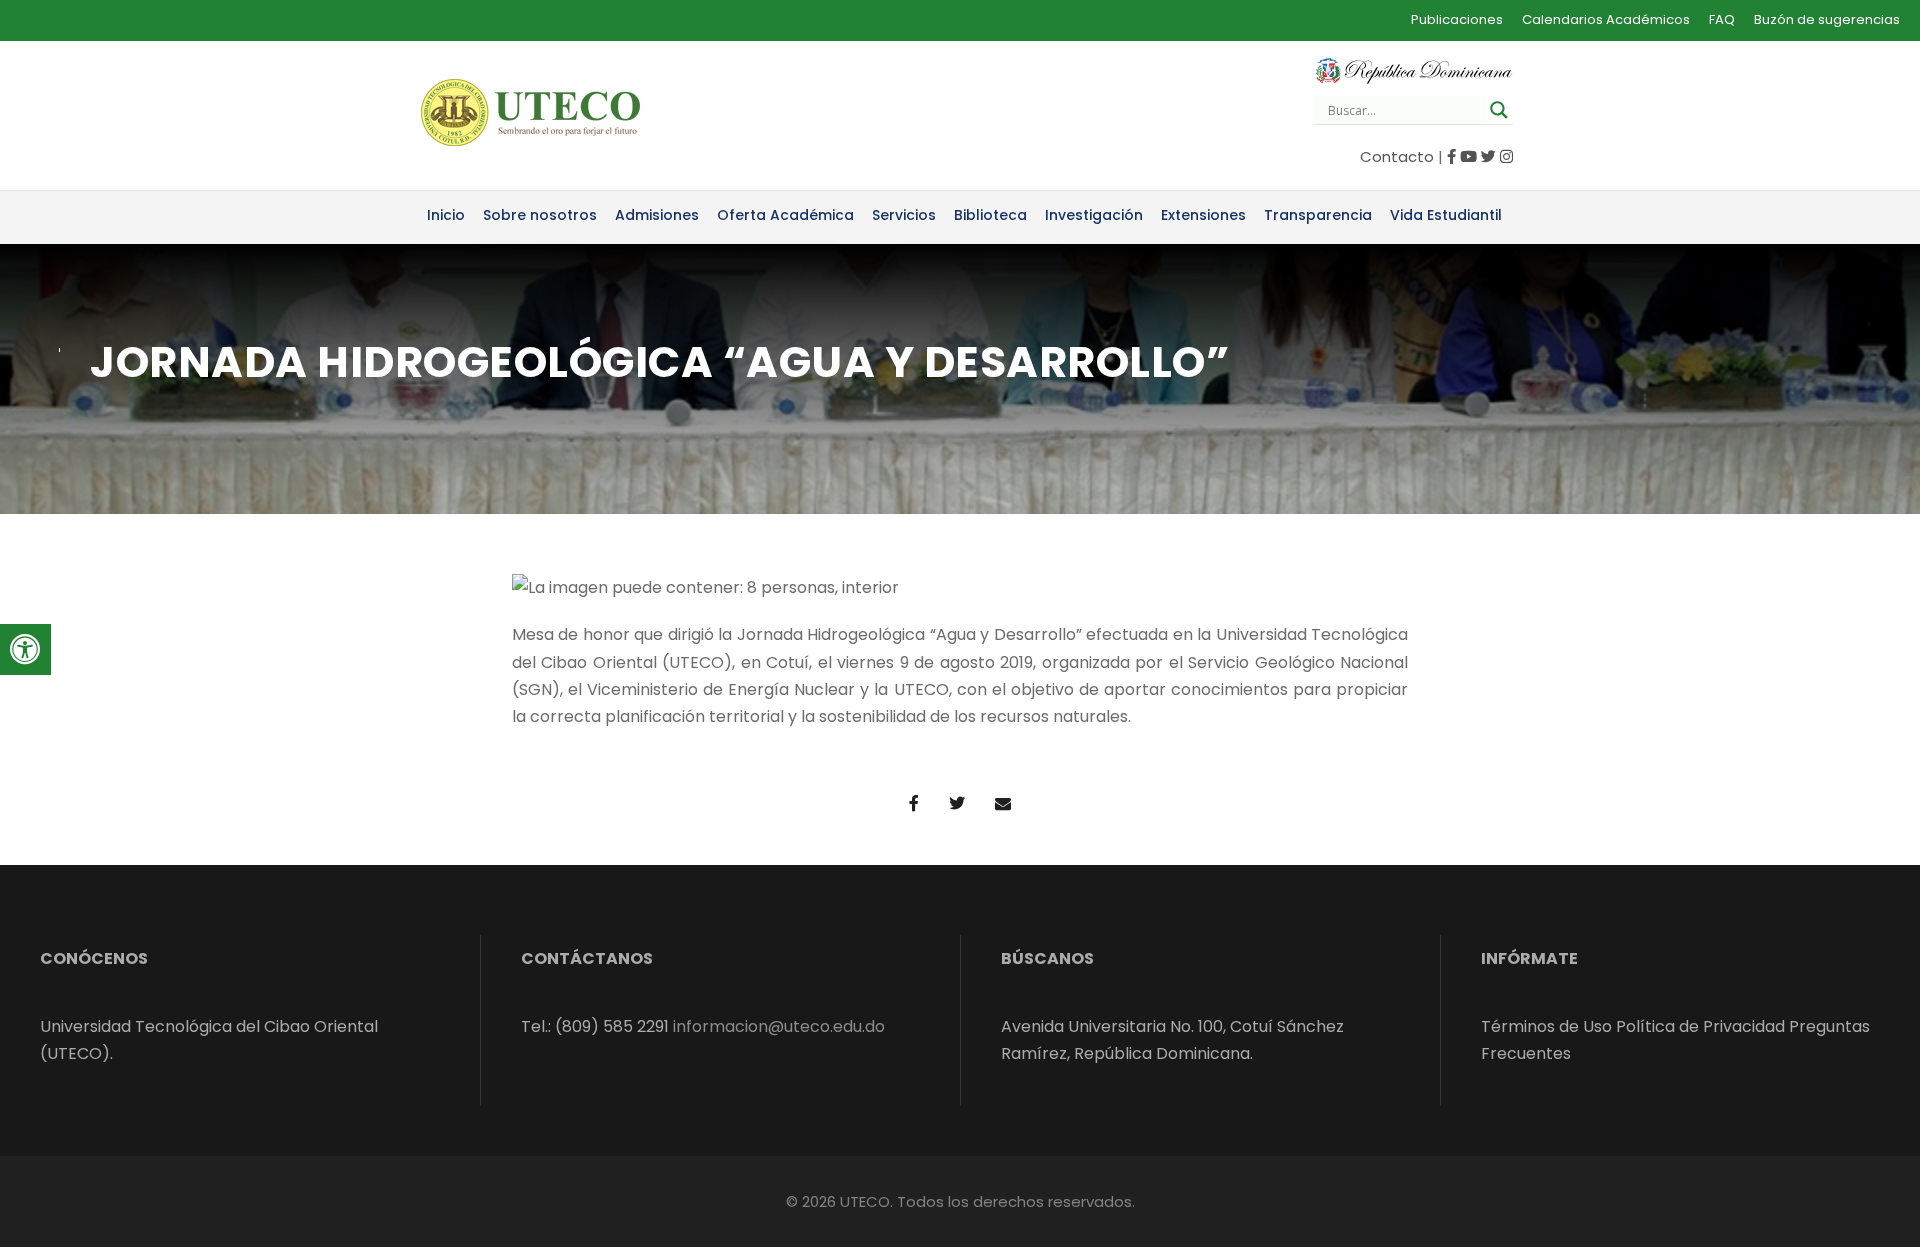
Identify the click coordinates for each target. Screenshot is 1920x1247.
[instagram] (1506, 156)
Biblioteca (990, 215)
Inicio (446, 215)
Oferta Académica (785, 215)
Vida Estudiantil (1446, 215)
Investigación (1094, 215)
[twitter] (1488, 156)
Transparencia (1318, 215)
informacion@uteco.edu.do (779, 1026)
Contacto (1397, 156)
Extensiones (1203, 215)
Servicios (904, 215)
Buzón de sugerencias (1827, 19)
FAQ (1722, 19)
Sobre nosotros (540, 215)
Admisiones (657, 215)
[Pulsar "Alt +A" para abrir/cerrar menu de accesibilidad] (25, 649)
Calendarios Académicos (1606, 19)
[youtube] (1468, 156)
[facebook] (1451, 156)
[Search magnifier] (1499, 110)
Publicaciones (1457, 19)
